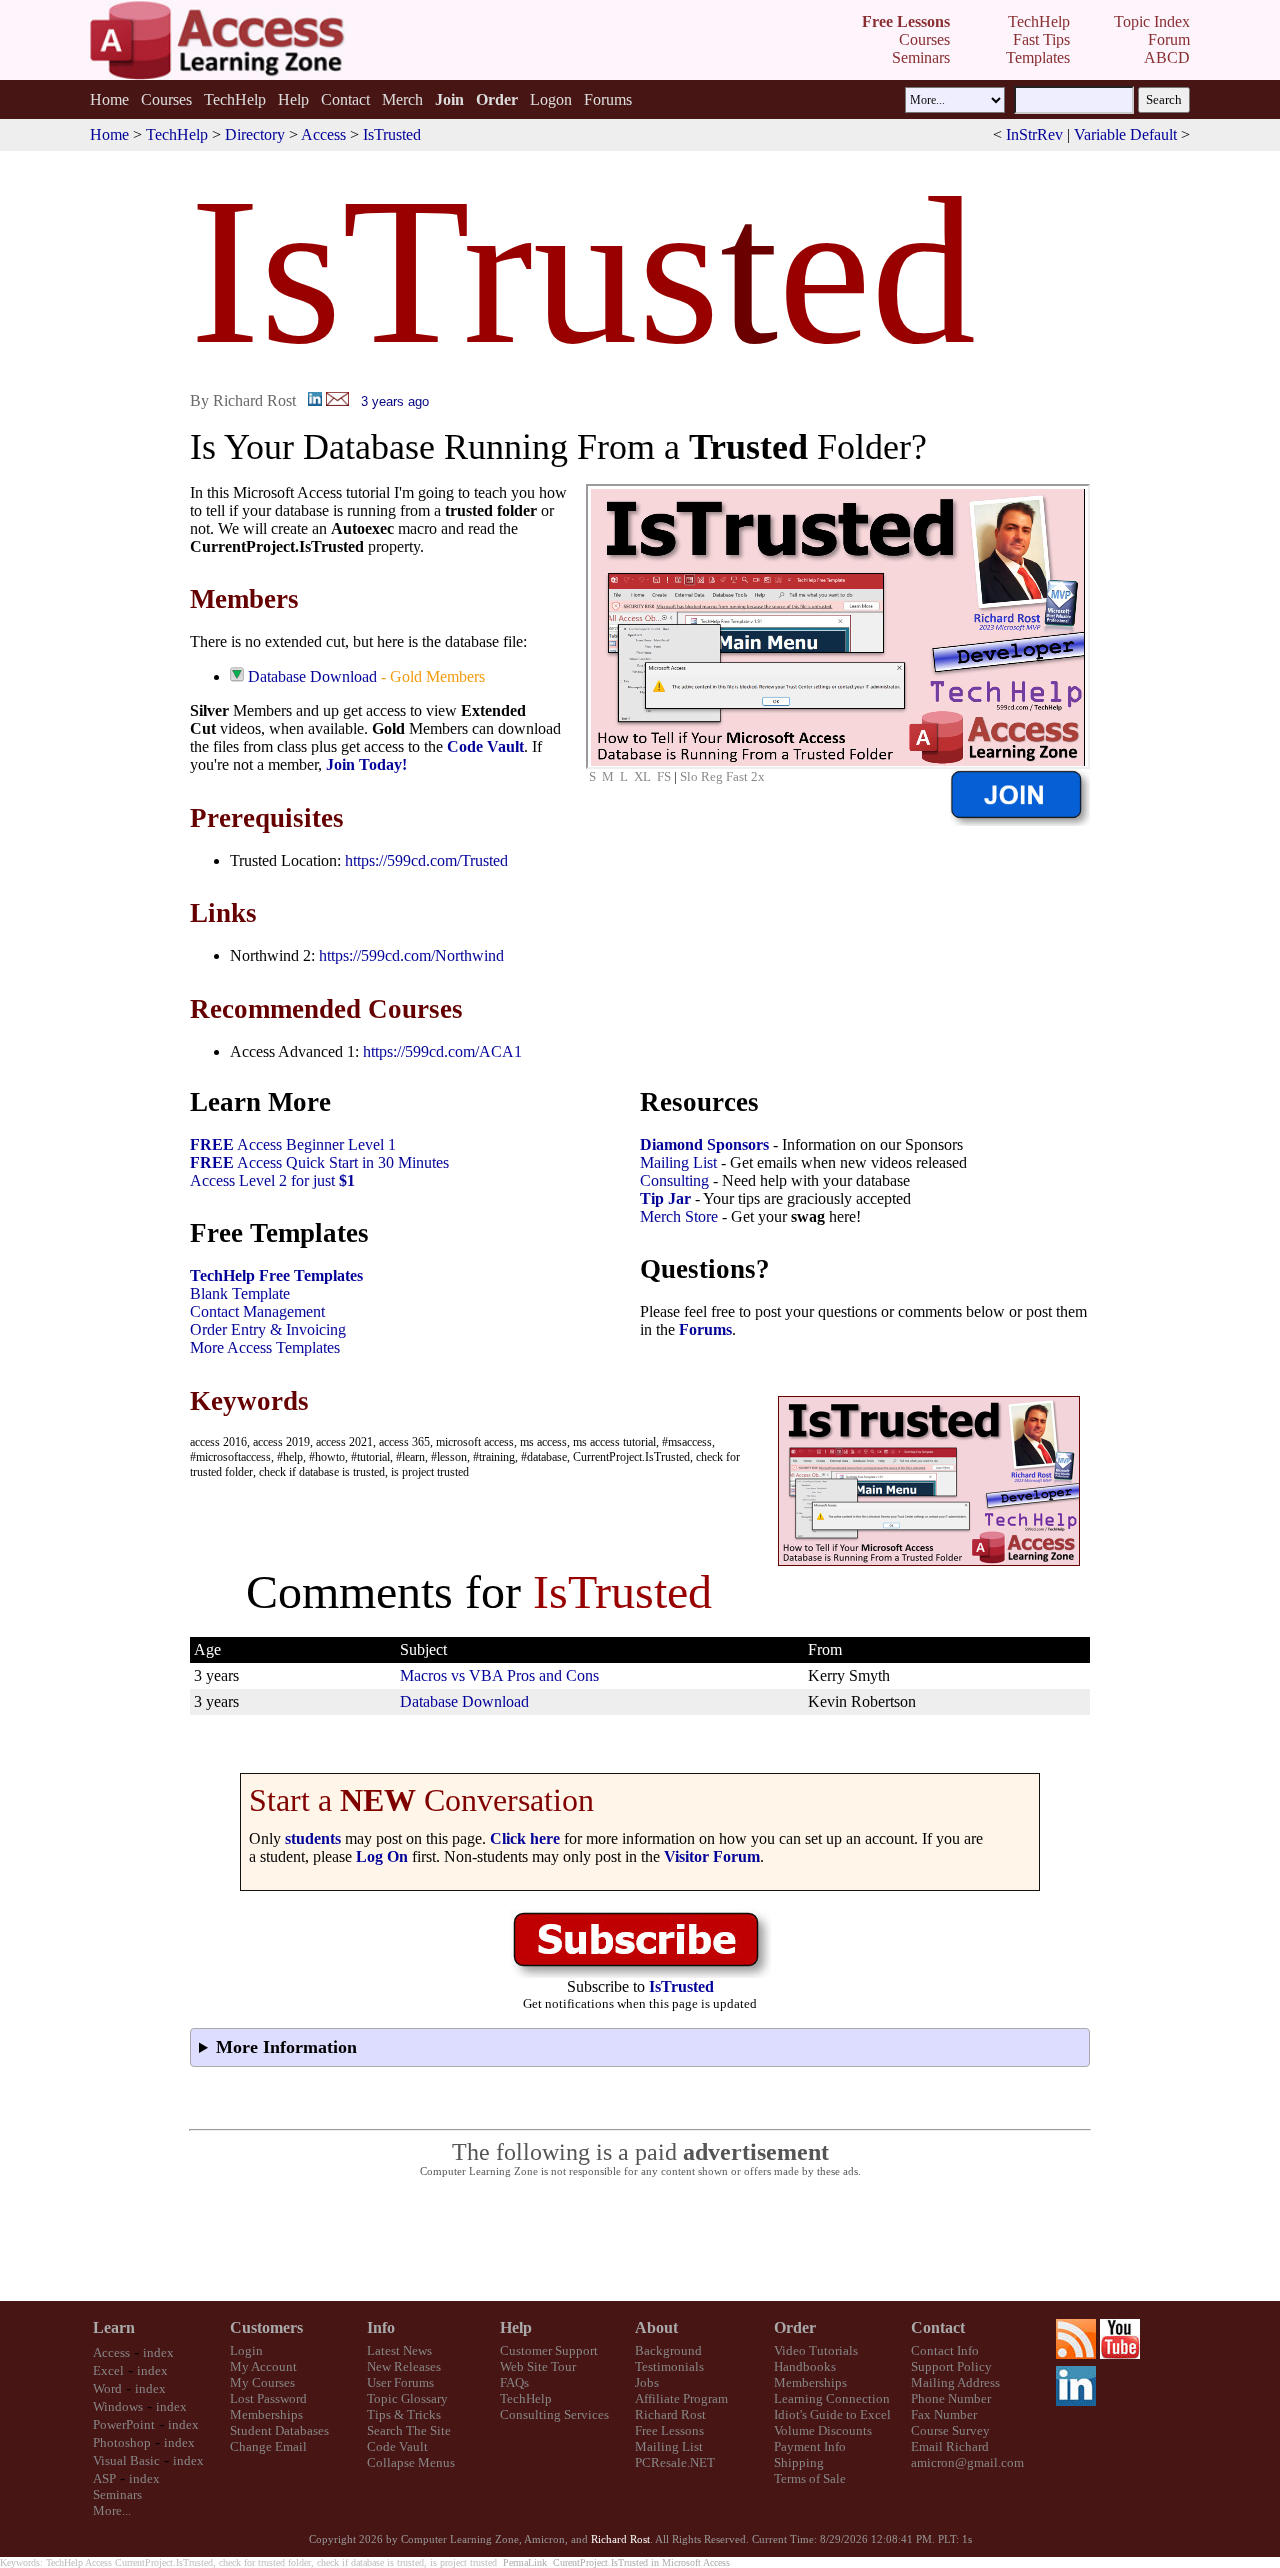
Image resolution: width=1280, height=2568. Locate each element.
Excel (108, 2370)
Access (323, 134)
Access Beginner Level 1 (293, 1144)
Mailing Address (955, 2382)
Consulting (674, 1180)
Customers (266, 2327)
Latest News (399, 2350)
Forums (608, 99)
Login (246, 2350)
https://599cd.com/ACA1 (442, 1051)
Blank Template (240, 1293)
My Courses (262, 2382)
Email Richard (950, 2446)
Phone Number (951, 2398)
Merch (402, 99)
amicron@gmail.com (967, 2462)
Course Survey (950, 2430)
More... (112, 2510)
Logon (551, 99)
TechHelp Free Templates (276, 1275)
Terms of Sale (810, 2478)
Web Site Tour (538, 2366)
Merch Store (679, 1216)
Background (668, 2350)
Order (795, 2327)
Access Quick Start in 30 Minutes (319, 1162)
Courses (166, 99)
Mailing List (678, 1162)
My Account (263, 2366)
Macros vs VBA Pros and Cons (499, 1675)
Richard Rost (670, 2414)
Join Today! (366, 764)
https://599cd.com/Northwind (411, 955)
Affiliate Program (681, 2398)
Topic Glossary (407, 2398)
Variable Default (1125, 134)
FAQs (514, 2382)
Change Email (268, 2446)
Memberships (266, 2414)
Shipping (799, 2462)
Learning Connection (832, 2398)
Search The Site (409, 2430)
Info (381, 2327)
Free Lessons (669, 2430)
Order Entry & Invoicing (268, 1329)
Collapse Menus (411, 2462)
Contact (345, 99)
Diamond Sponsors (704, 1144)
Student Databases (279, 2430)
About (656, 2327)
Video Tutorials (816, 2350)
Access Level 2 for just (272, 1180)
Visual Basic (126, 2460)
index (158, 2352)
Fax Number (944, 2414)
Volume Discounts (823, 2430)
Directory (255, 134)
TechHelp (235, 99)
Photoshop (122, 2442)
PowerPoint (124, 2424)
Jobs (647, 2382)
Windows (118, 2406)
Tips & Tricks (404, 2414)
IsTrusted (392, 134)
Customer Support (549, 2350)
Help (293, 99)
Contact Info (945, 2350)
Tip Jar (665, 1198)
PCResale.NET (675, 2462)
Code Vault (485, 746)
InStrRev (1034, 134)
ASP (104, 2478)
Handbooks (805, 2366)
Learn (114, 2327)
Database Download (312, 676)
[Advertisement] (640, 2240)
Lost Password (268, 2398)
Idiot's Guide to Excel (832, 2414)
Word (107, 2388)
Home (109, 99)
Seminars (117, 2494)
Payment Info (810, 2446)
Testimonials (669, 2366)
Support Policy (951, 2366)
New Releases (404, 2366)
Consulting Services (554, 2414)
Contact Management (257, 1311)
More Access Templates (265, 1347)
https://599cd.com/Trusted (426, 860)
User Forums (400, 2382)
